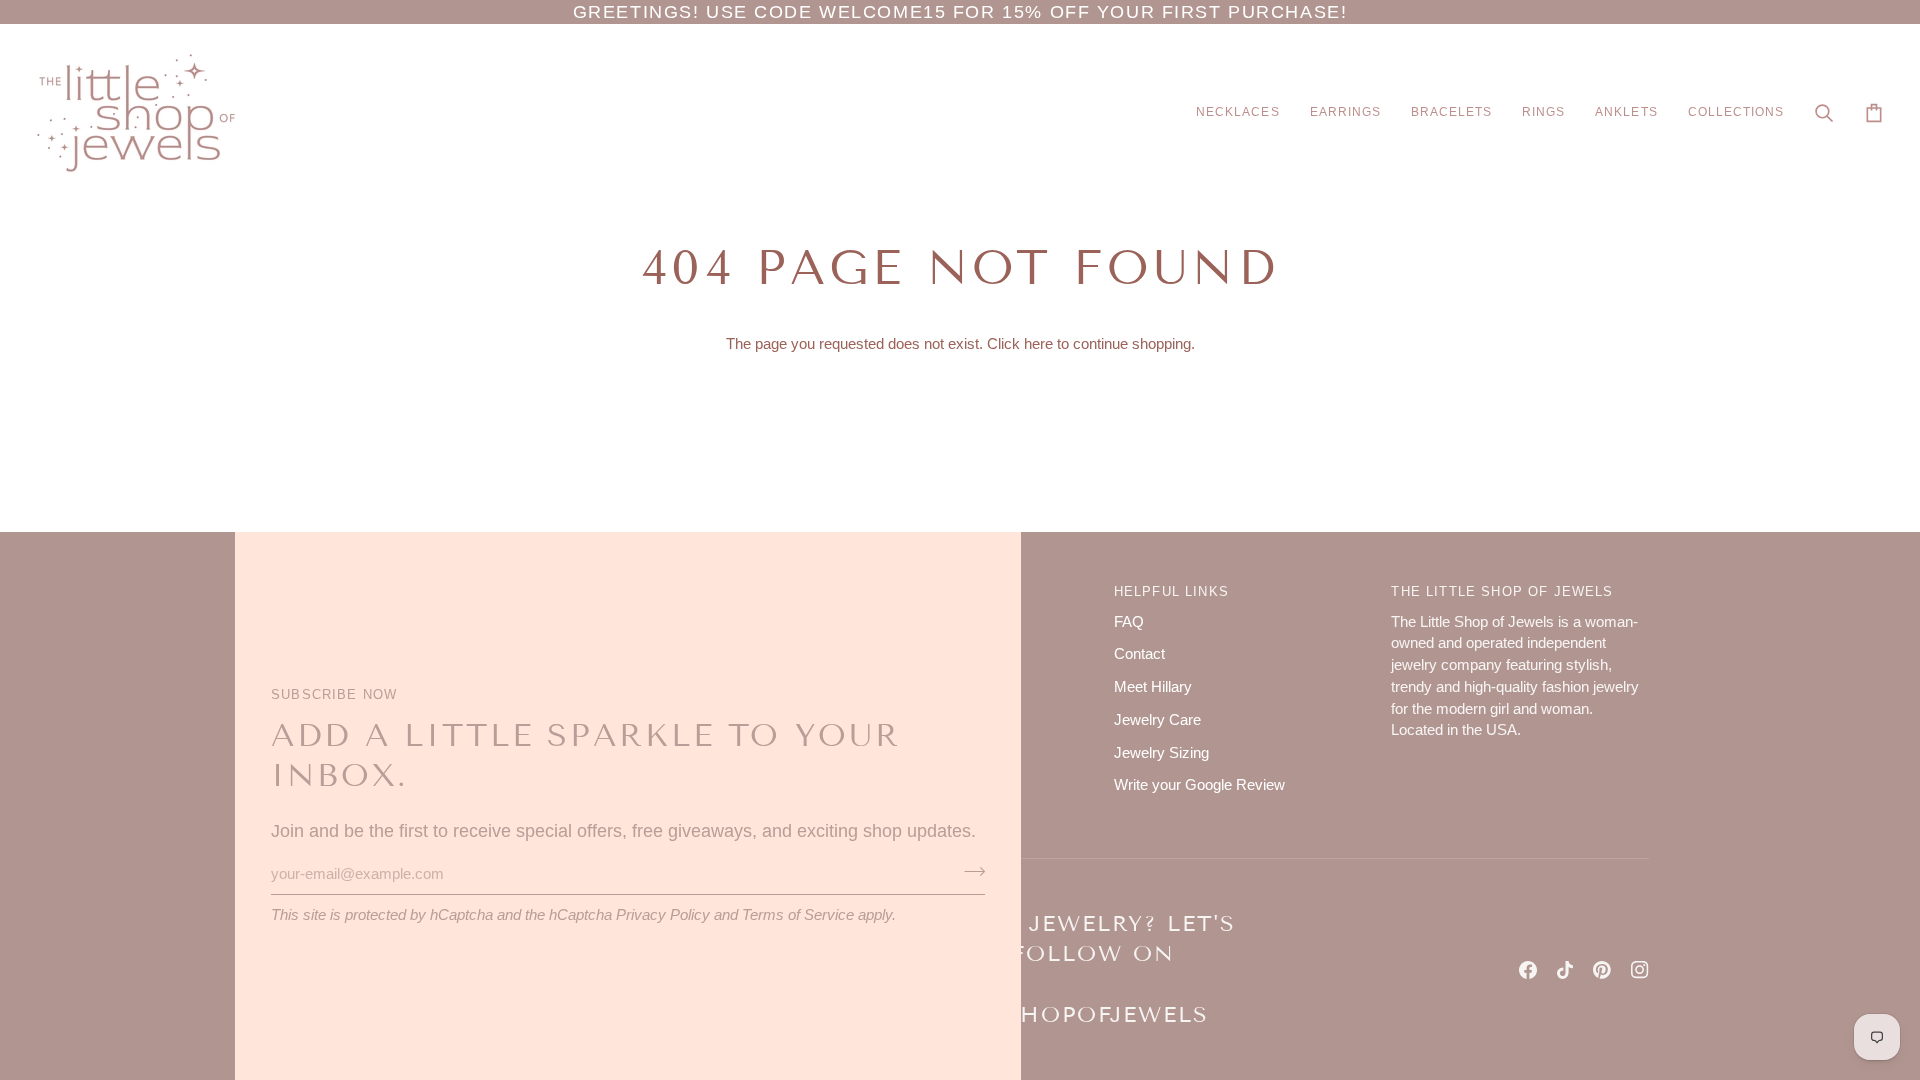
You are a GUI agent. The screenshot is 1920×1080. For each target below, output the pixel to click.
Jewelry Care (1157, 720)
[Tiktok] (1565, 970)
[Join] (968, 871)
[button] (1237, 113)
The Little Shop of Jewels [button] (1502, 591)
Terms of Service (798, 915)
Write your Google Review (1199, 785)
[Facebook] (1528, 970)
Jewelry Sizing (1161, 753)
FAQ (1129, 622)
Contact (1139, 654)
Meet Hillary (1153, 687)
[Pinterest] (1602, 970)
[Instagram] (1640, 970)
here (1038, 344)
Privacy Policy (663, 915)
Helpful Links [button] (1171, 591)
